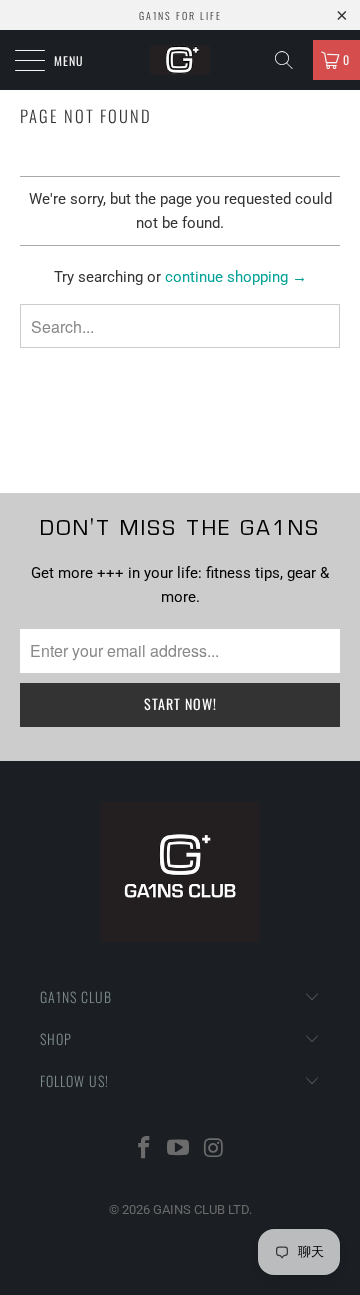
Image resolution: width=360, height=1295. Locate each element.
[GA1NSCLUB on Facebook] (144, 1149)
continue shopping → (236, 277)
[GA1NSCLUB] (180, 60)
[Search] (291, 60)
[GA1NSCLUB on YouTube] (179, 1149)
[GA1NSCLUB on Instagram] (214, 1149)
